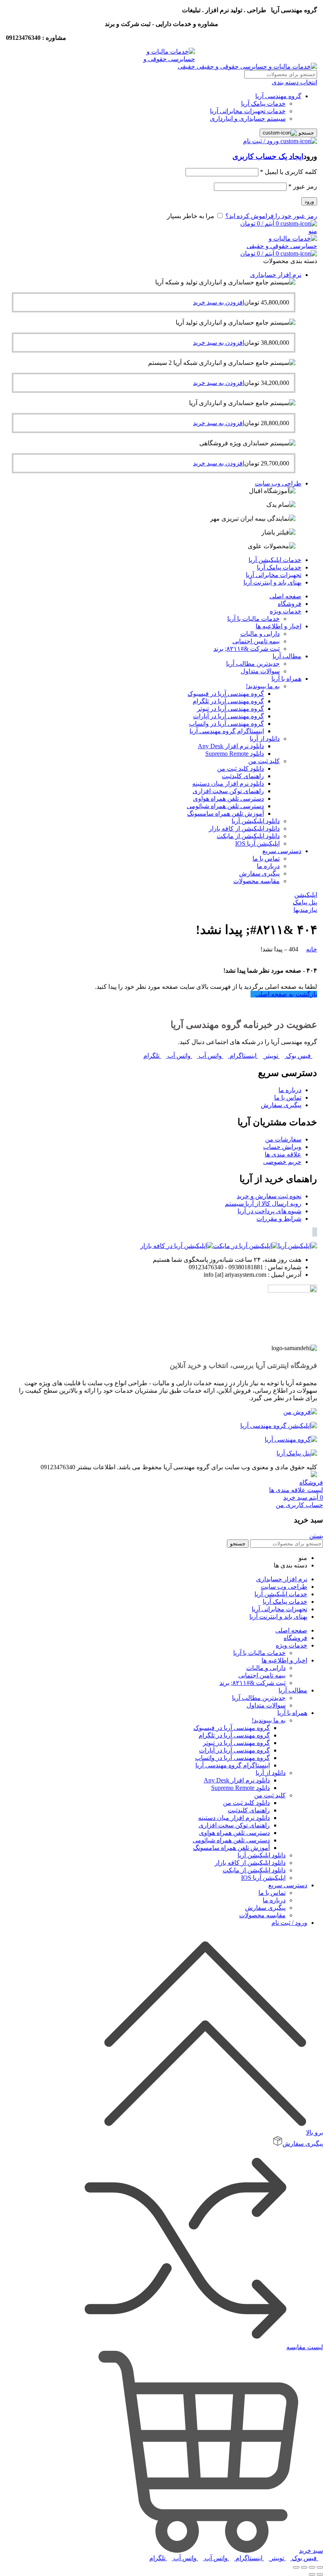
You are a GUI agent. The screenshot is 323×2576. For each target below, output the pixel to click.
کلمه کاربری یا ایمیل (289, 172)
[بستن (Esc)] (320, 2567)
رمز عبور (303, 186)
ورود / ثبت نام (289, 1923)
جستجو (305, 133)
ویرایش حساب (282, 1147)
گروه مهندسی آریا (278, 96)
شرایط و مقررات (279, 1219)
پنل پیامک (305, 902)
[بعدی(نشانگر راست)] (312, 2574)
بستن (316, 1536)
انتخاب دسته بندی (294, 82)
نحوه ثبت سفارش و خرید (269, 1196)
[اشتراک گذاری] (312, 2567)
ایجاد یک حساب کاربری (268, 156)
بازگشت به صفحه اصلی (286, 994)
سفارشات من (283, 1139)
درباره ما (290, 1090)
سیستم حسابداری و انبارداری (248, 119)
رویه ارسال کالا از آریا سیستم (263, 1204)
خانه (312, 949)
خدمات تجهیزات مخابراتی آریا (248, 111)
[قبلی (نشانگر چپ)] (320, 2574)
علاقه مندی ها (283, 1154)
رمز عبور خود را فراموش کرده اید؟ (271, 216)
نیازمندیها (305, 910)
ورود (309, 201)
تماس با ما (288, 1097)
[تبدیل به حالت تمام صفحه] (304, 2567)
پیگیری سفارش (281, 1105)
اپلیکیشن (306, 895)
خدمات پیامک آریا (263, 104)
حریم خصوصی (282, 1162)
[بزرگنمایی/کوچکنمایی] (296, 2567)
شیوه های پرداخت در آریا (269, 1211)
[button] (219, 302)
